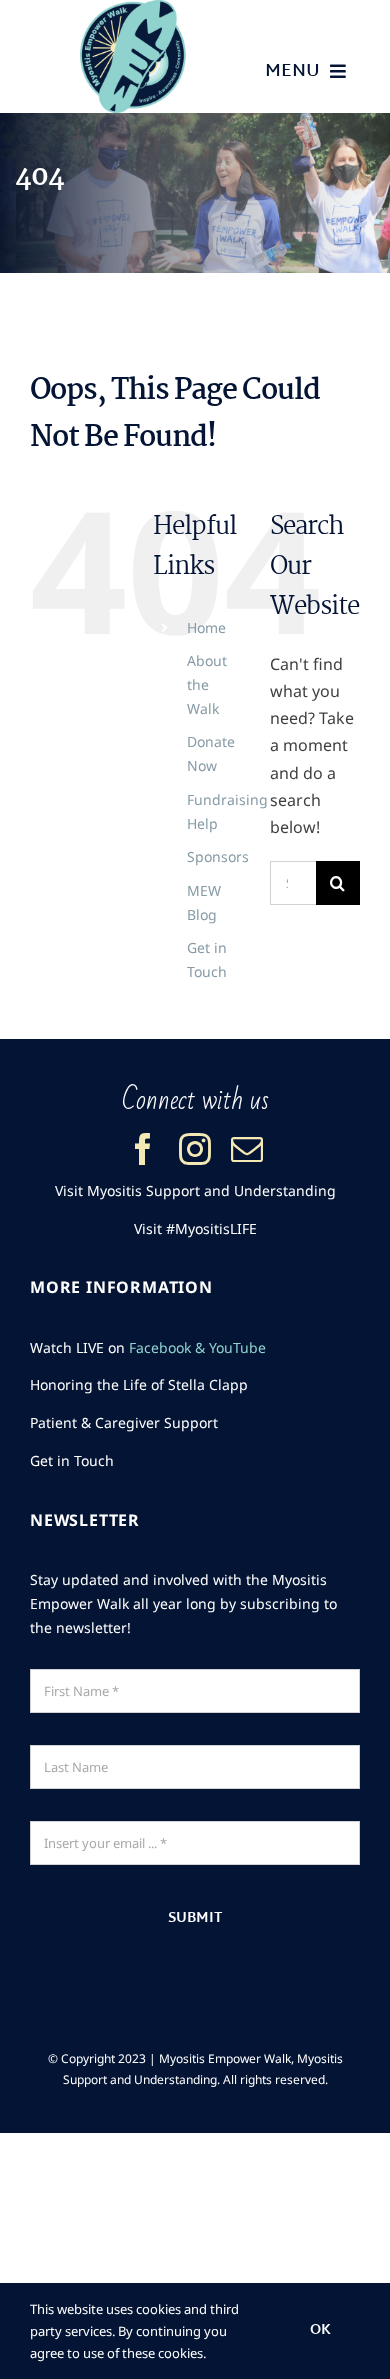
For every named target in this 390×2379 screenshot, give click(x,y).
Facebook (160, 1347)
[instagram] (195, 1149)
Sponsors (218, 856)
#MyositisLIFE (211, 1228)
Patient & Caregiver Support (124, 1422)
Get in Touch (72, 1460)
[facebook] (143, 1149)
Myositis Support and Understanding (211, 1190)
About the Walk (207, 684)
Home (206, 627)
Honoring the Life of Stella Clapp (139, 1384)
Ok (320, 2330)
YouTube (237, 1347)
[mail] (247, 1149)
